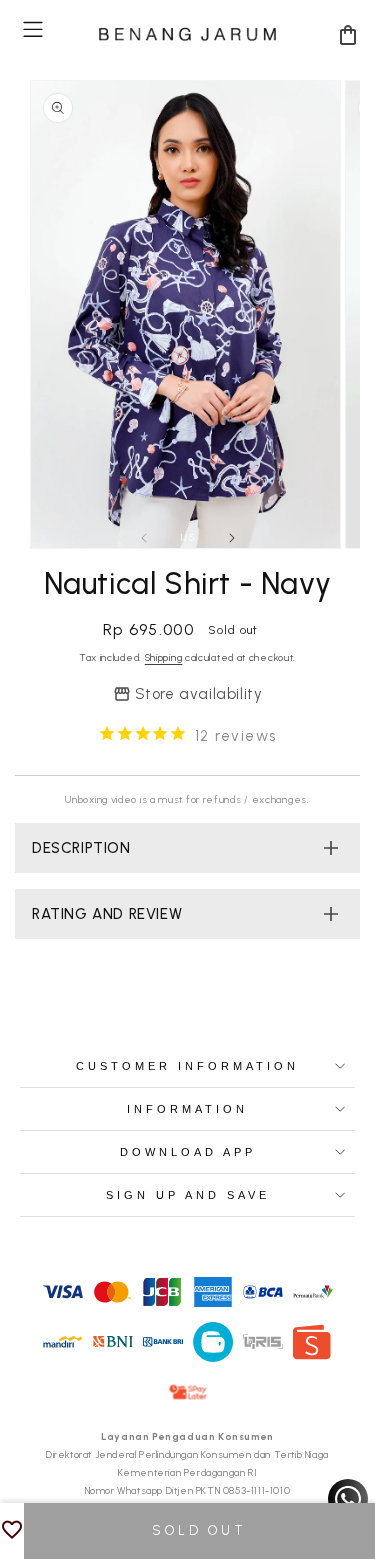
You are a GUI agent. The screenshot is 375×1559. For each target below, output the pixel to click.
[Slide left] (144, 538)
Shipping (164, 657)
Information (187, 1109)
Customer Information (187, 1066)
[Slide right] (232, 538)
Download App (188, 1152)
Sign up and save (188, 1195)
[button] (33, 29)
